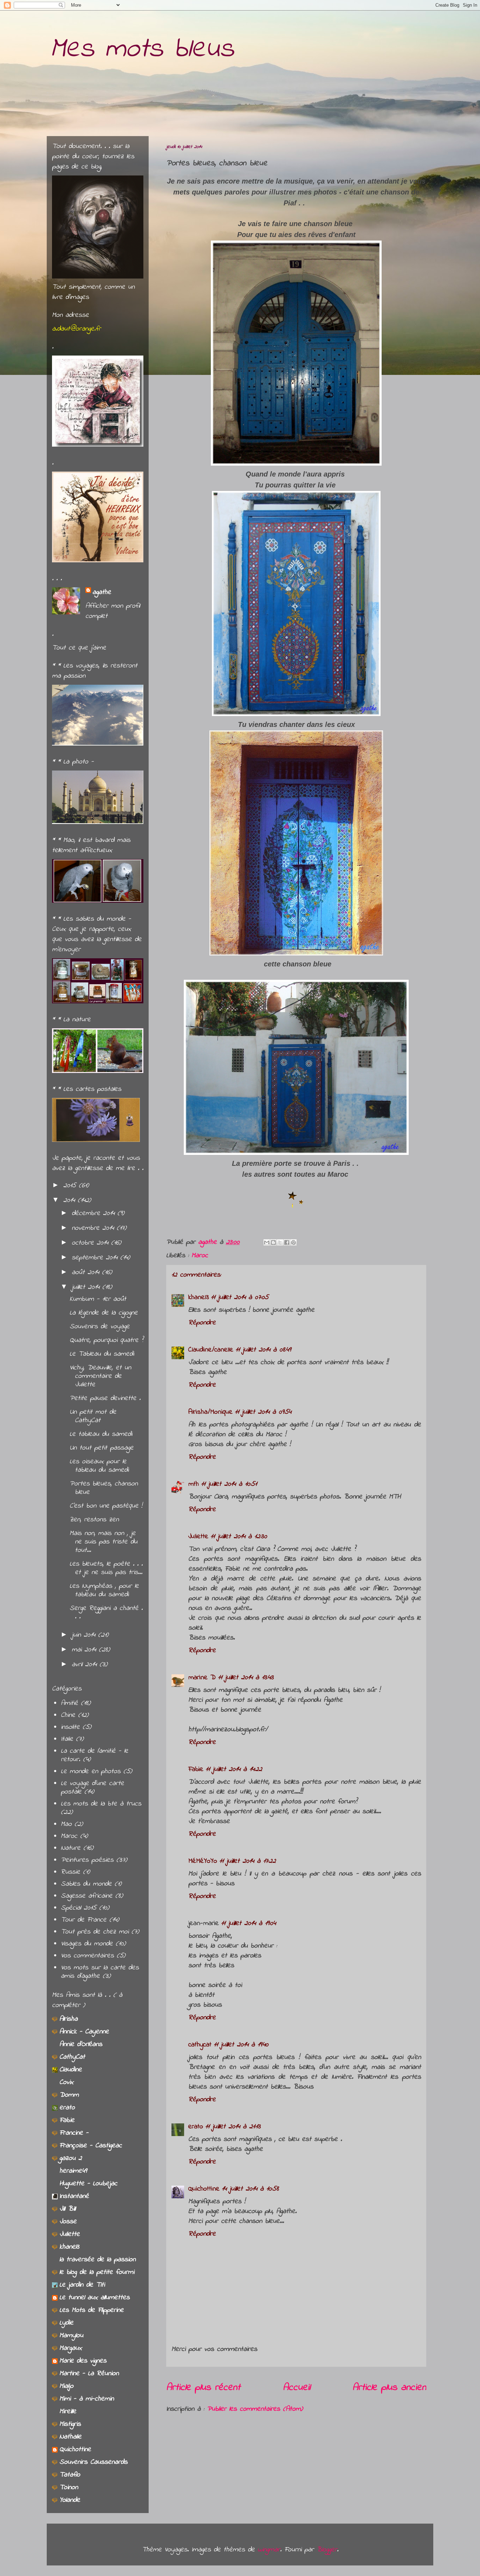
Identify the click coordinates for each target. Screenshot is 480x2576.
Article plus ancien (389, 2388)
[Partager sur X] (280, 1242)
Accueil (297, 2388)
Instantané (74, 2196)
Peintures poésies (87, 1860)
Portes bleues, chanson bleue (104, 1488)
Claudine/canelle (211, 1350)
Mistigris (70, 2424)
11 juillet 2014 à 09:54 (263, 1412)
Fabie (196, 1769)
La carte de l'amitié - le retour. (95, 1755)
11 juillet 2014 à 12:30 (239, 1537)
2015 (71, 1186)
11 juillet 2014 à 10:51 (229, 1484)
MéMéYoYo (203, 1861)
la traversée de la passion (98, 2260)
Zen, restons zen (94, 1520)
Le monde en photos (91, 1772)
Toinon (69, 2488)
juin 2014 (85, 1635)
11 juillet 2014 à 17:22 (248, 1861)
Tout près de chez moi (95, 1932)
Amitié (69, 1703)
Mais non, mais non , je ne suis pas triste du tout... (103, 1542)
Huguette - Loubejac (88, 2184)
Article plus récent (203, 2388)
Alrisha (69, 2019)
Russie (70, 1872)
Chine (68, 1715)
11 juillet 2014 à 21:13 (233, 2127)
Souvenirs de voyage (100, 1327)
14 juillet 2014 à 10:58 (250, 2189)
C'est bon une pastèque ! (106, 1506)
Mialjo (66, 2386)
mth (194, 1484)
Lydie (66, 2323)
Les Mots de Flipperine (92, 2310)
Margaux (71, 2348)
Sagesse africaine (87, 1896)
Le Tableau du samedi (102, 1354)
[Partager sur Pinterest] (293, 1242)
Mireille (68, 2412)
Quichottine (204, 2189)
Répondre (202, 1323)
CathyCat (72, 2057)
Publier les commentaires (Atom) (255, 2409)
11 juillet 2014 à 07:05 (240, 1297)
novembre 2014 (94, 1228)
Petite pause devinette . (105, 1398)
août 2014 (87, 1273)
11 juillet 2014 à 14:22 (234, 1769)
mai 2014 (85, 1650)
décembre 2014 (95, 1213)
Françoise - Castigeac (91, 2146)
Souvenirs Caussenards (93, 2462)
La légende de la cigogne (104, 1313)
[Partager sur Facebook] (287, 1242)
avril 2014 (86, 1665)
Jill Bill (67, 2209)
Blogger (327, 2550)
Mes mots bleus (142, 49)
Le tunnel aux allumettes (95, 2298)
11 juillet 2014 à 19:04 (248, 1923)
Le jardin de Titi (82, 2285)
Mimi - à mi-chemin (87, 2399)
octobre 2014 (91, 1243)
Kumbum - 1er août (98, 1299)
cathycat (200, 2045)
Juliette (198, 1537)
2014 (70, 1200)
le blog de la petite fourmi (97, 2272)
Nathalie (70, 2437)
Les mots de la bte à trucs (101, 1804)
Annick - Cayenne (84, 2032)
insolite (70, 1727)
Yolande (70, 2500)
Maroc (200, 1256)
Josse (68, 2222)
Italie (67, 1739)
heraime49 (73, 2171)
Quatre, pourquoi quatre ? (106, 1340)
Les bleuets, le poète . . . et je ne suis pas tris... (106, 1568)
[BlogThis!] (273, 1242)
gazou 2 (71, 2158)
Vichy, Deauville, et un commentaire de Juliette (100, 1376)
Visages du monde (87, 1944)
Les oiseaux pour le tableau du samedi (99, 1466)
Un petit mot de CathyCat (93, 1416)
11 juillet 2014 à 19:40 (241, 2045)
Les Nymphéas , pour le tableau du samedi (104, 1590)
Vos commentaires (87, 1956)
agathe (102, 592)
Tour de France (84, 1920)
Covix (66, 2082)
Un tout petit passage (102, 1448)
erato (196, 2127)
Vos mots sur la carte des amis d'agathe (100, 1972)
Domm (69, 2095)
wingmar (269, 2550)
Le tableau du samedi (101, 1434)
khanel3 (199, 1297)
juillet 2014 (87, 1287)
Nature (71, 1848)
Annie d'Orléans (81, 2044)
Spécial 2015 (79, 1908)
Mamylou (71, 2336)
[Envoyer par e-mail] (267, 1242)
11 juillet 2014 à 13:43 (246, 1678)
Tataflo (70, 2475)
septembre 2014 (96, 1258)
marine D (202, 1678)
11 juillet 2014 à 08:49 (263, 1350)
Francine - (74, 2133)
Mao (66, 1824)
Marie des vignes (83, 2361)
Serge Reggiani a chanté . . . (106, 1613)
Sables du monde (86, 1884)
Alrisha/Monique (210, 1412)
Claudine (71, 2070)
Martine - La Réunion (89, 2374)
